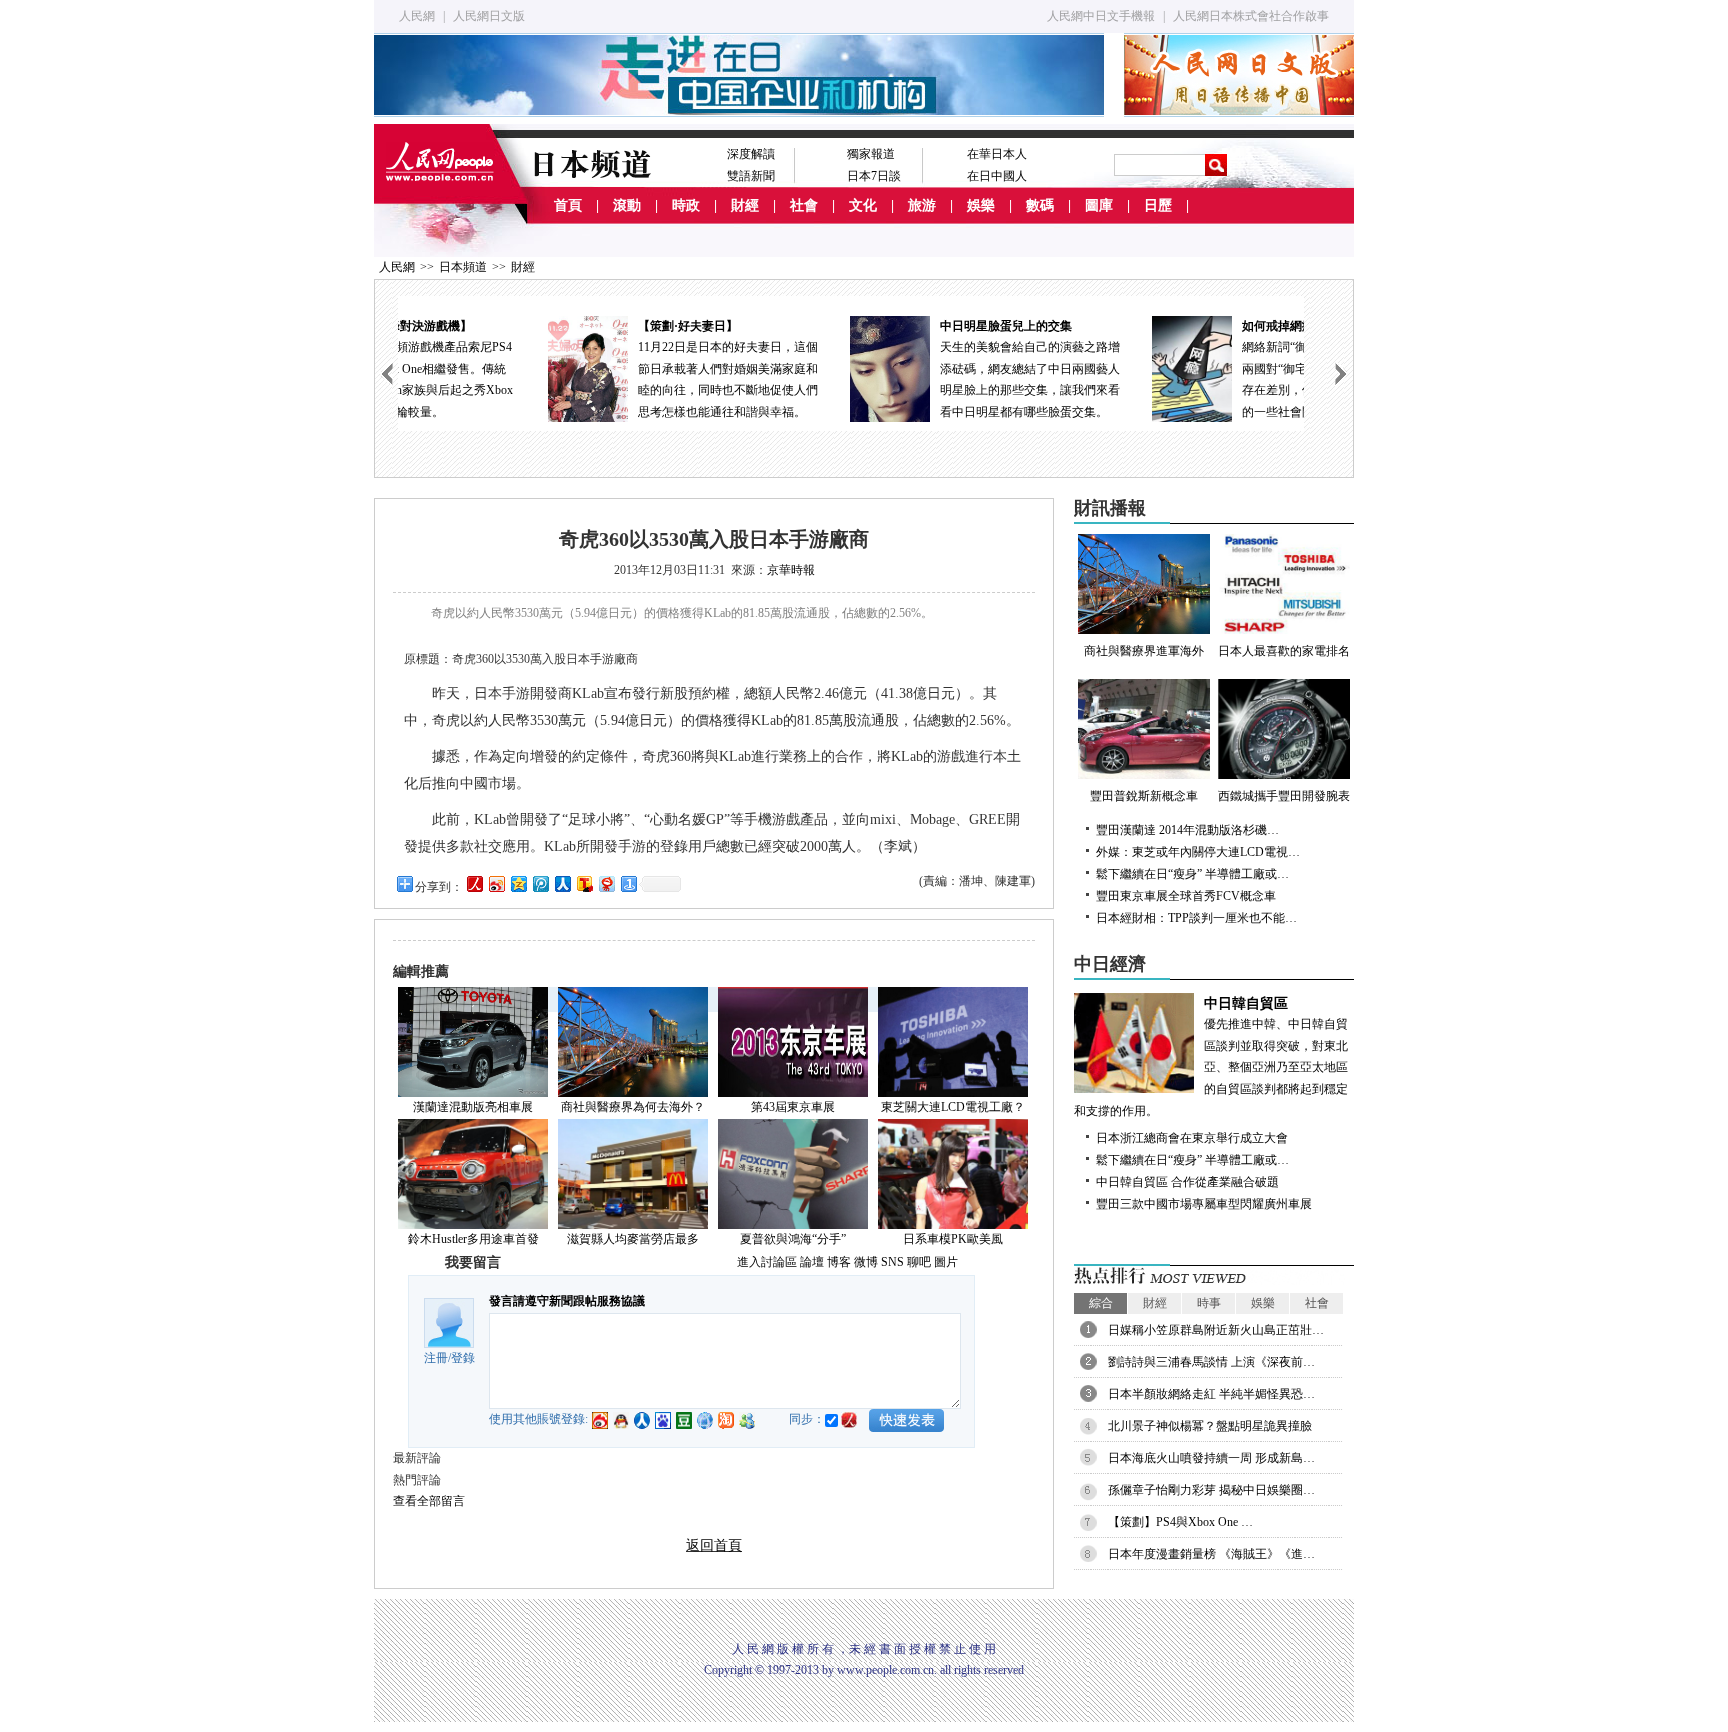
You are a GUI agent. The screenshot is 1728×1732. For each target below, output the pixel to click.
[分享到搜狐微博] (584, 883)
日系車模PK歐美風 (953, 1239)
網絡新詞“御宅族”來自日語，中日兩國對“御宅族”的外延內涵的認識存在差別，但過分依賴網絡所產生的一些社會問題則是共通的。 (1198, 369)
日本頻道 (463, 267)
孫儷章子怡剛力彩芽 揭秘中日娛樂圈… (1211, 1490)
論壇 (812, 1262)
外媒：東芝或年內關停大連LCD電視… (1198, 852)
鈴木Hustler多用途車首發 (473, 1239)
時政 (686, 205)
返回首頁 (714, 1545)
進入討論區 (767, 1262)
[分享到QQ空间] (518, 883)
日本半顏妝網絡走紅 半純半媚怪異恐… (1211, 1394)
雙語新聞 (751, 176)
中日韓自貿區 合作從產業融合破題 (1187, 1182)
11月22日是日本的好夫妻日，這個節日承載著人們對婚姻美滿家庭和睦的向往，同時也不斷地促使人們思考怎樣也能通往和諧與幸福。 (594, 369)
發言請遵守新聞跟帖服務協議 (567, 1301)
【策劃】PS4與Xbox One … (1180, 1522)
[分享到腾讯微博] (540, 883)
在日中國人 (997, 176)
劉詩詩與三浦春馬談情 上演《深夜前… (1211, 1362)
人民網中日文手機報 (1101, 16)
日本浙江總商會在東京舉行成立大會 (1192, 1138)
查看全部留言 (429, 1501)
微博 (866, 1262)
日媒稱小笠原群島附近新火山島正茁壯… (1216, 1330)
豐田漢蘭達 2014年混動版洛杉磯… (1187, 830)
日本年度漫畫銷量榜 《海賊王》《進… (1211, 1554)
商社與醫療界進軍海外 (1144, 651)
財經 (745, 205)
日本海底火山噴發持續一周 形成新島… (1211, 1458)
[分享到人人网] (562, 883)
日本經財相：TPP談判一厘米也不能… (1196, 918)
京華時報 (791, 570)
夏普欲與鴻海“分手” (793, 1239)
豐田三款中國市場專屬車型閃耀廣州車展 (1204, 1204)
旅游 (922, 205)
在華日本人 (997, 154)
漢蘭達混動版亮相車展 (473, 1107)
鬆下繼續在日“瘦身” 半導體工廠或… (1192, 874)
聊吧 (919, 1262)
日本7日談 (874, 176)
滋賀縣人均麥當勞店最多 (633, 1239)
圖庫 (1099, 205)
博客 (839, 1262)
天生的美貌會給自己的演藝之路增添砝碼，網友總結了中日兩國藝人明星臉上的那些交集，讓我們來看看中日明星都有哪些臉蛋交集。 (896, 369)
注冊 (436, 1358)
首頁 (568, 205)
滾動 (627, 205)
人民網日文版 (489, 16)
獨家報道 (871, 154)
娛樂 (981, 205)
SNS (892, 1262)
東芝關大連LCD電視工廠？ (953, 1107)
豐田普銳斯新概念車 (1144, 796)
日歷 (1158, 205)
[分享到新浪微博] (496, 883)
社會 (804, 205)
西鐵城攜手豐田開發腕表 (1284, 796)
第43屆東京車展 (793, 1107)
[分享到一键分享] (628, 883)
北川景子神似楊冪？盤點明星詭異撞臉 (1210, 1426)
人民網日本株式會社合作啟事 (1251, 16)
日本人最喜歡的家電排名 (1284, 651)
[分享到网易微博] (606, 883)
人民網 (417, 16)
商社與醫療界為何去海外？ (633, 1107)
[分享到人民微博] (474, 883)
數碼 (1040, 205)
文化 (863, 205)
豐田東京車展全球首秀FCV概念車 (1186, 896)
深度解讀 (751, 154)
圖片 (946, 1262)
